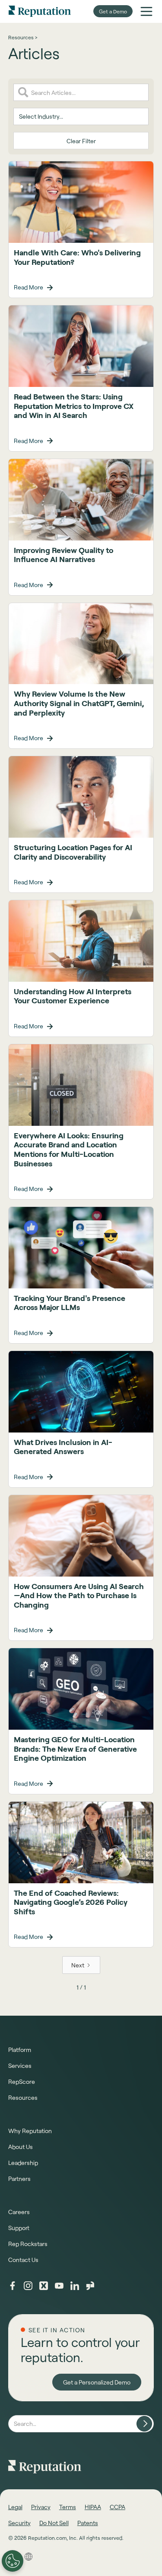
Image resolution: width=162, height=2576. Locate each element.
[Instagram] (28, 2286)
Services (20, 2066)
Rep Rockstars (28, 2244)
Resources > (23, 37)
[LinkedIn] (75, 2286)
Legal (15, 2507)
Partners (19, 2179)
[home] (40, 11)
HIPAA (93, 2507)
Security (19, 2523)
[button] (146, 11)
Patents (88, 2523)
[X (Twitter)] (44, 2286)
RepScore (22, 2081)
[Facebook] (13, 2286)
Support (19, 2228)
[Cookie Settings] (13, 2561)
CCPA (118, 2507)
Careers (19, 2212)
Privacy (41, 2507)
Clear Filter (81, 141)
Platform (20, 2050)
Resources (23, 2097)
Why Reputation (30, 2131)
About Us (21, 2147)
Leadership (23, 2163)
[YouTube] (59, 2286)
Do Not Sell (54, 2523)
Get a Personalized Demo (97, 2382)
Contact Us (23, 2260)
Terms (68, 2507)
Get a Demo (113, 11)
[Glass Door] (90, 2286)
